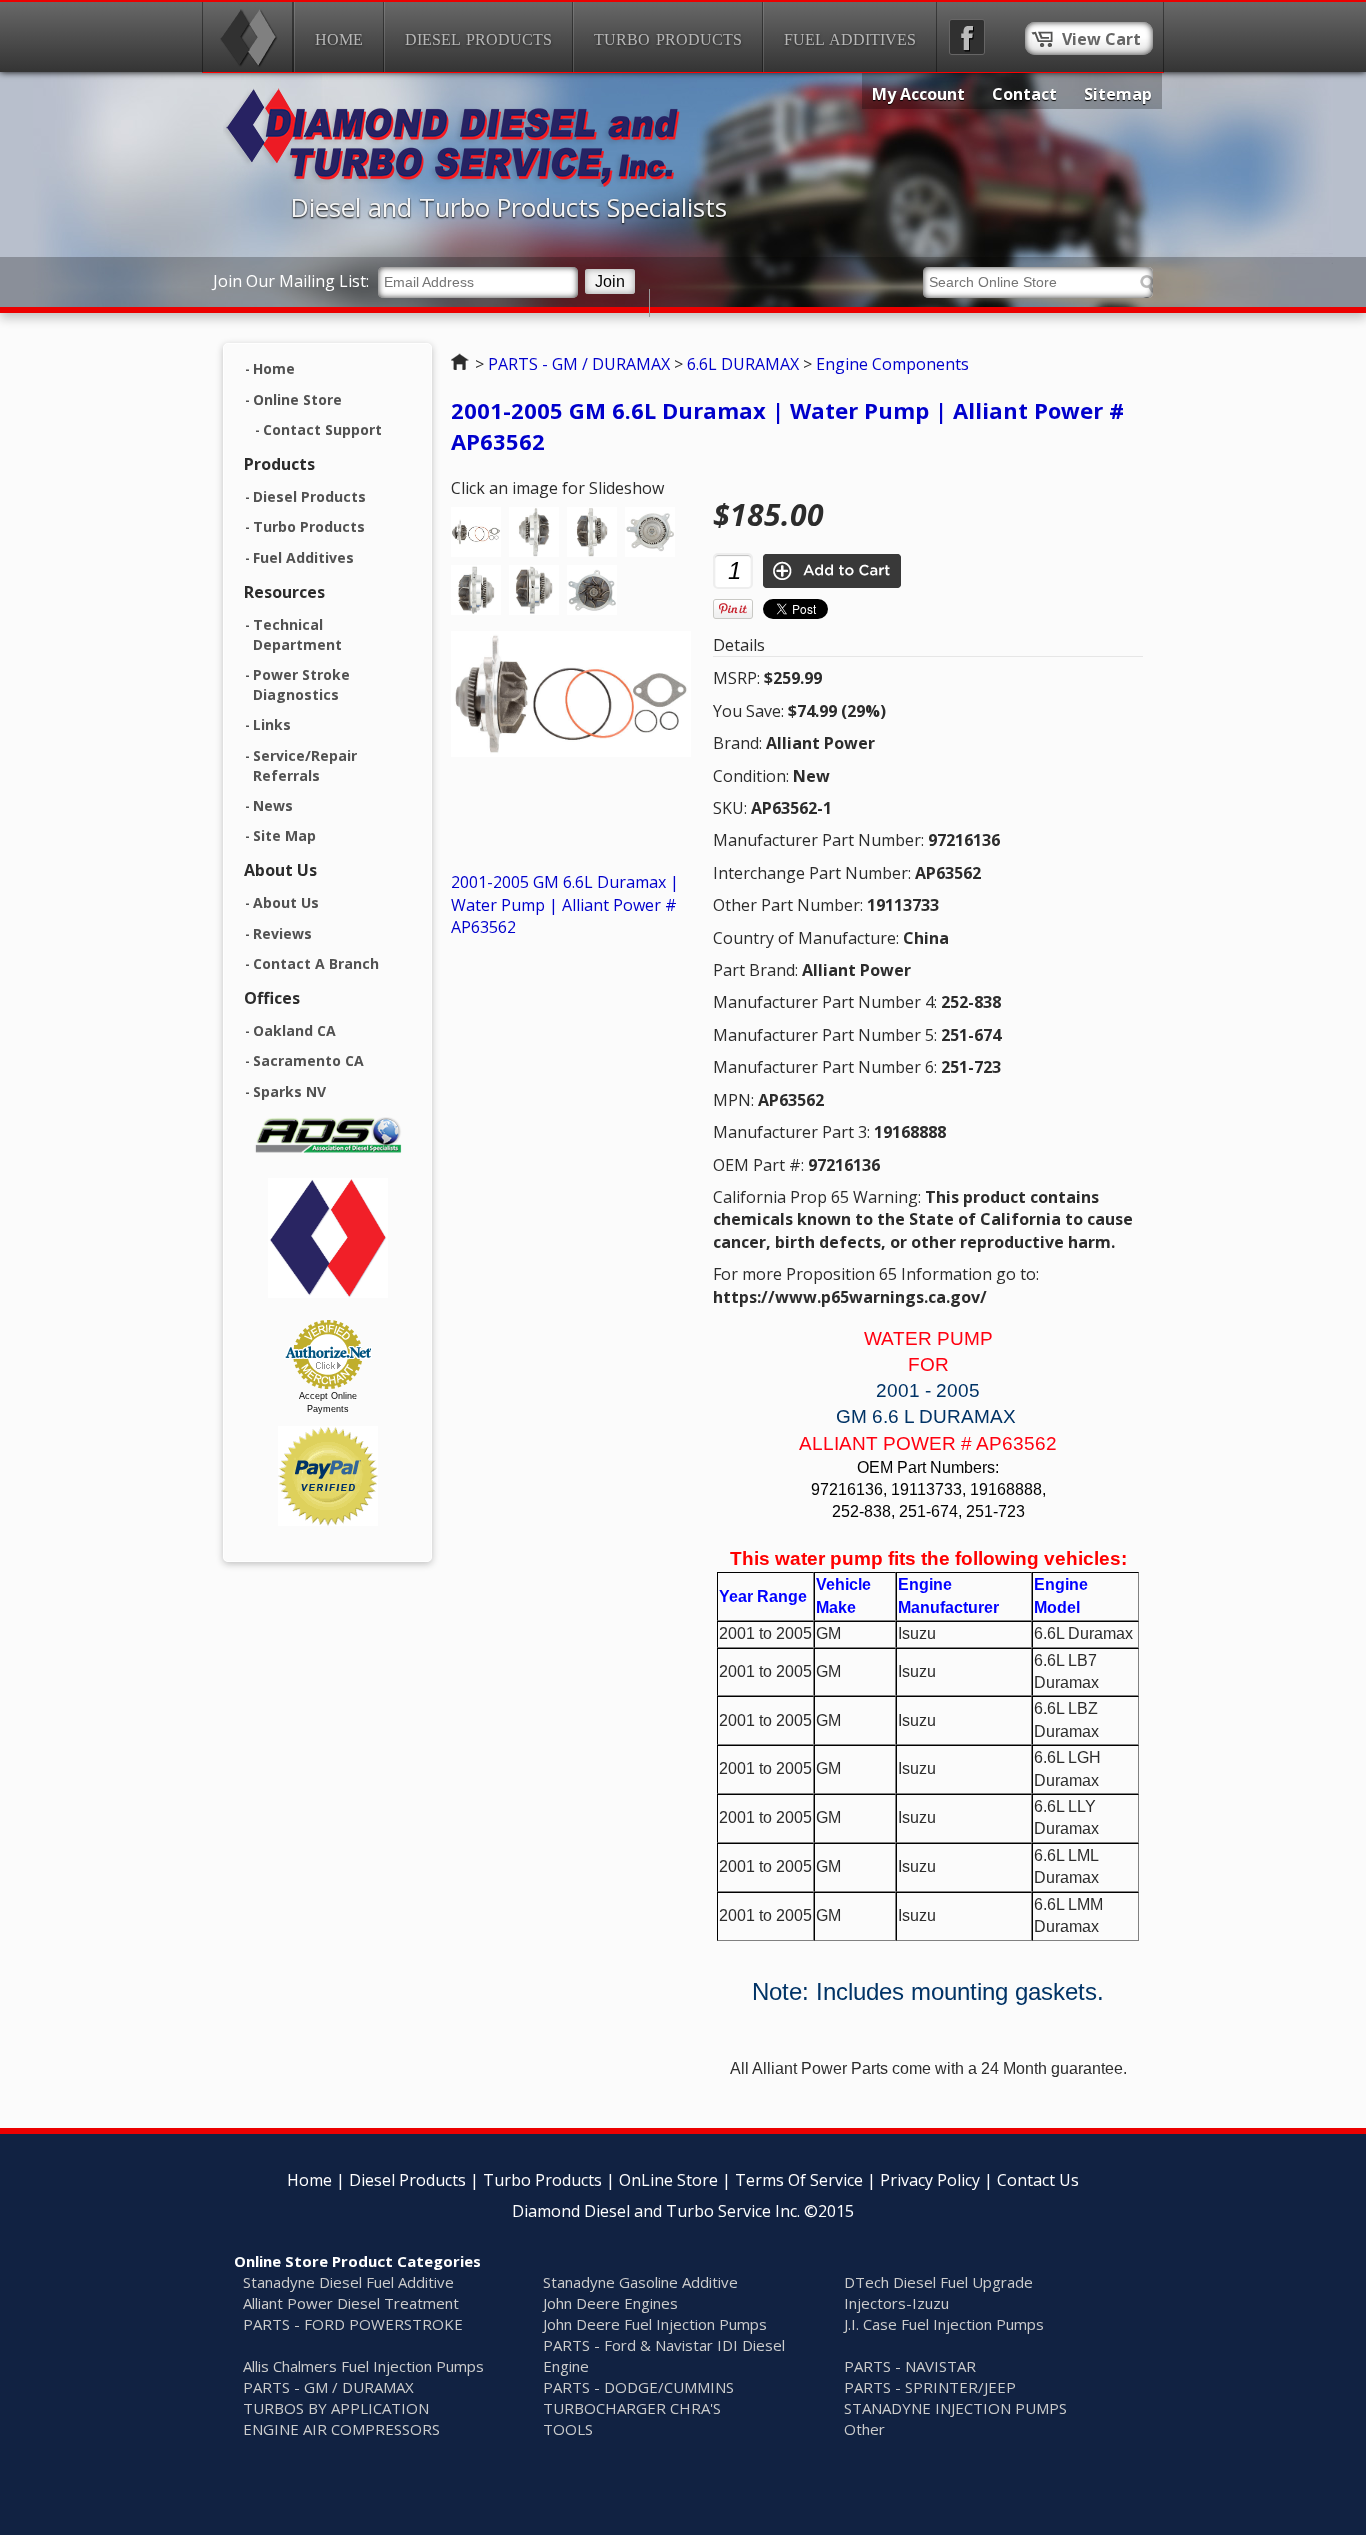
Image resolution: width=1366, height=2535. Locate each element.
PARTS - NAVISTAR (910, 2366)
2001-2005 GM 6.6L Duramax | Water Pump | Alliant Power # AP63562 (565, 904)
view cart (1101, 39)
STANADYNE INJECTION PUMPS (955, 2408)
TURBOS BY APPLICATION (336, 2408)
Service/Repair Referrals (305, 766)
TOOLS (568, 2429)
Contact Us (1038, 2180)
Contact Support (322, 429)
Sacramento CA (308, 1060)
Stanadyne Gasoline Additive (640, 2282)
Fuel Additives (850, 39)
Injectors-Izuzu (896, 2303)
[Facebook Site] (967, 37)
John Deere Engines (610, 2303)
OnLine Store (668, 2180)
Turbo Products (668, 39)
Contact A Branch (316, 963)
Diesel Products (478, 39)
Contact (1024, 94)
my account (918, 94)
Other (864, 2429)
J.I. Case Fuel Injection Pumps (944, 2324)
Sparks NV (289, 1091)
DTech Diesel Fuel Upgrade (938, 2282)
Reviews (282, 933)
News (273, 805)
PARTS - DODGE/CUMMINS (638, 2387)
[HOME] (453, 181)
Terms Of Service (799, 2180)
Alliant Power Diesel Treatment (351, 2303)
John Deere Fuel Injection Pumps (655, 2324)
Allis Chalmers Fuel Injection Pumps (363, 2366)
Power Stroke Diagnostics (301, 685)
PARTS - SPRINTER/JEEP (930, 2387)
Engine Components (892, 364)
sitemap (1118, 94)
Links (272, 724)
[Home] (248, 37)
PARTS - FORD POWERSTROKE (353, 2324)
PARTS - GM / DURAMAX (579, 364)
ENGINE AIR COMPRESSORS (341, 2429)
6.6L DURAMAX (743, 364)
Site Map (284, 835)
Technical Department (297, 635)
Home (339, 39)
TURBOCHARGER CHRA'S (632, 2408)
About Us (286, 902)
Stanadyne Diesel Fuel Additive (348, 2282)
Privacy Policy (930, 2180)
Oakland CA (294, 1030)
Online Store (297, 399)
